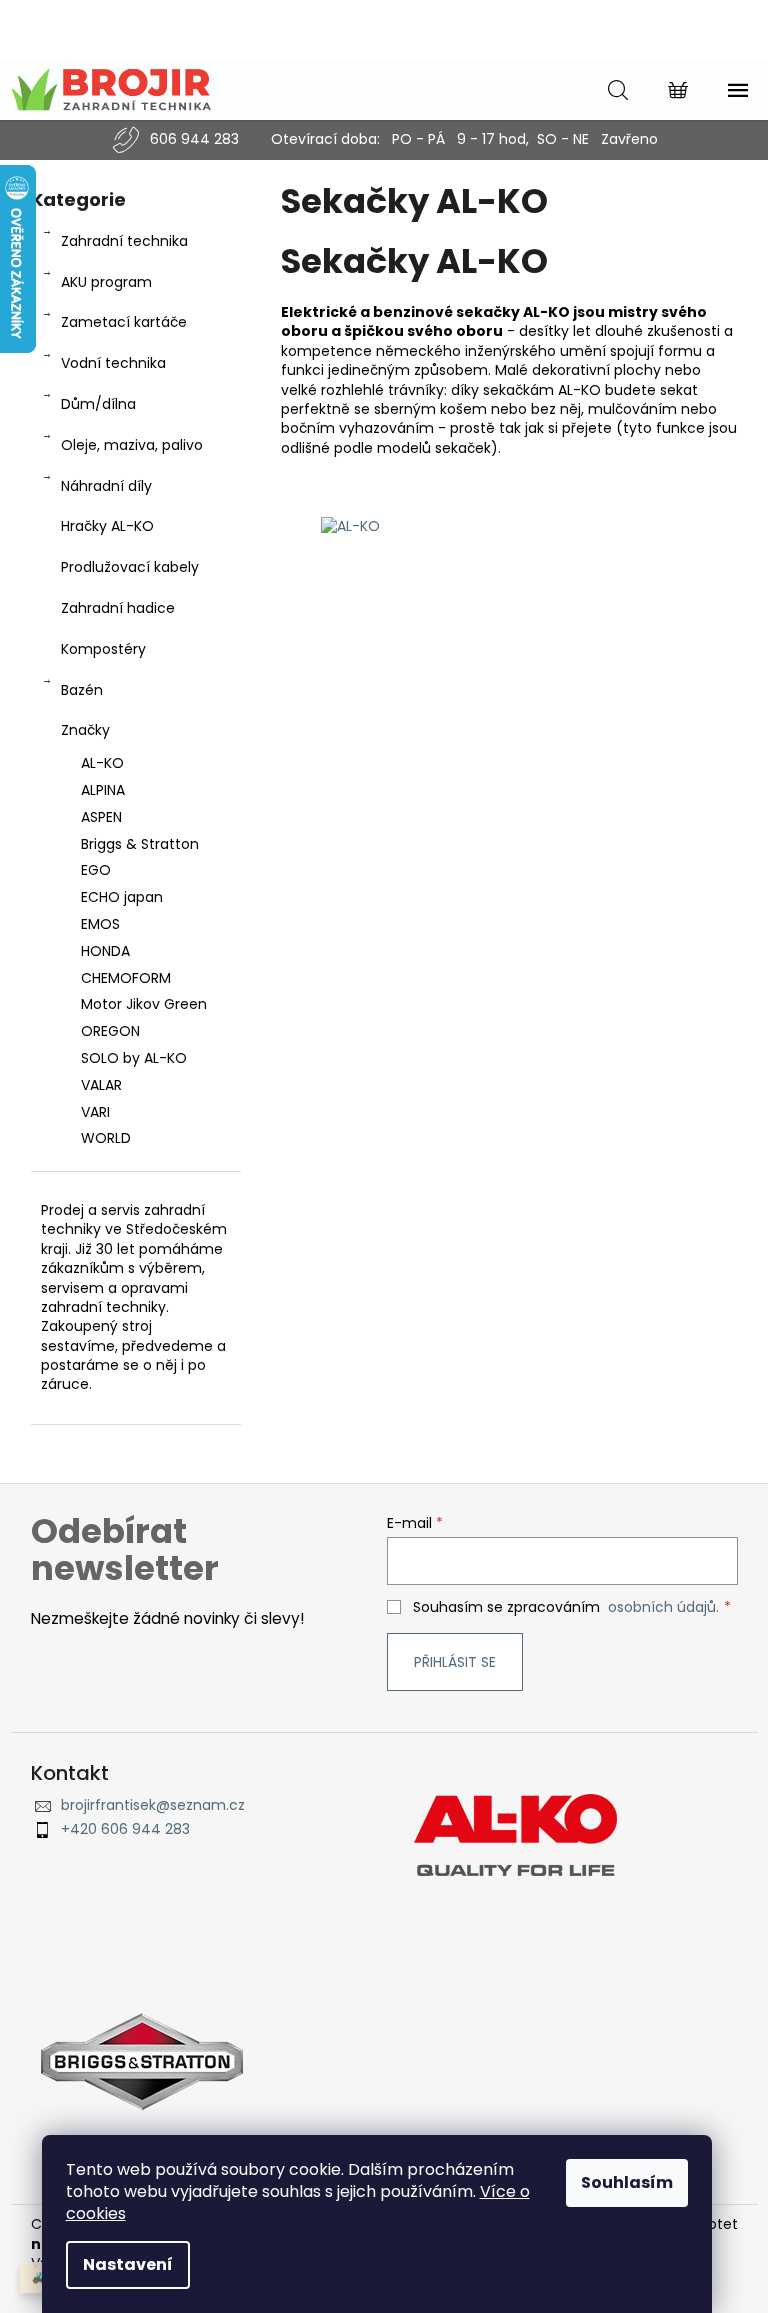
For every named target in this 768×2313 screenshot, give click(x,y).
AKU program (106, 282)
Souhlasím (627, 2182)
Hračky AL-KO (107, 526)
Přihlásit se (455, 1662)
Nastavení (128, 2264)
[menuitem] (136, 763)
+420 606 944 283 (125, 1829)
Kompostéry (103, 649)
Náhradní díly (106, 486)
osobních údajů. (663, 1607)
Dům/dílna (98, 404)
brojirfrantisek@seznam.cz (153, 1805)
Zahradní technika (124, 241)
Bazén (82, 690)
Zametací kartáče (124, 322)
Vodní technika (113, 363)
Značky (85, 730)
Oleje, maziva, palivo (132, 445)
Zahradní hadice (118, 608)
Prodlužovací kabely (130, 567)
